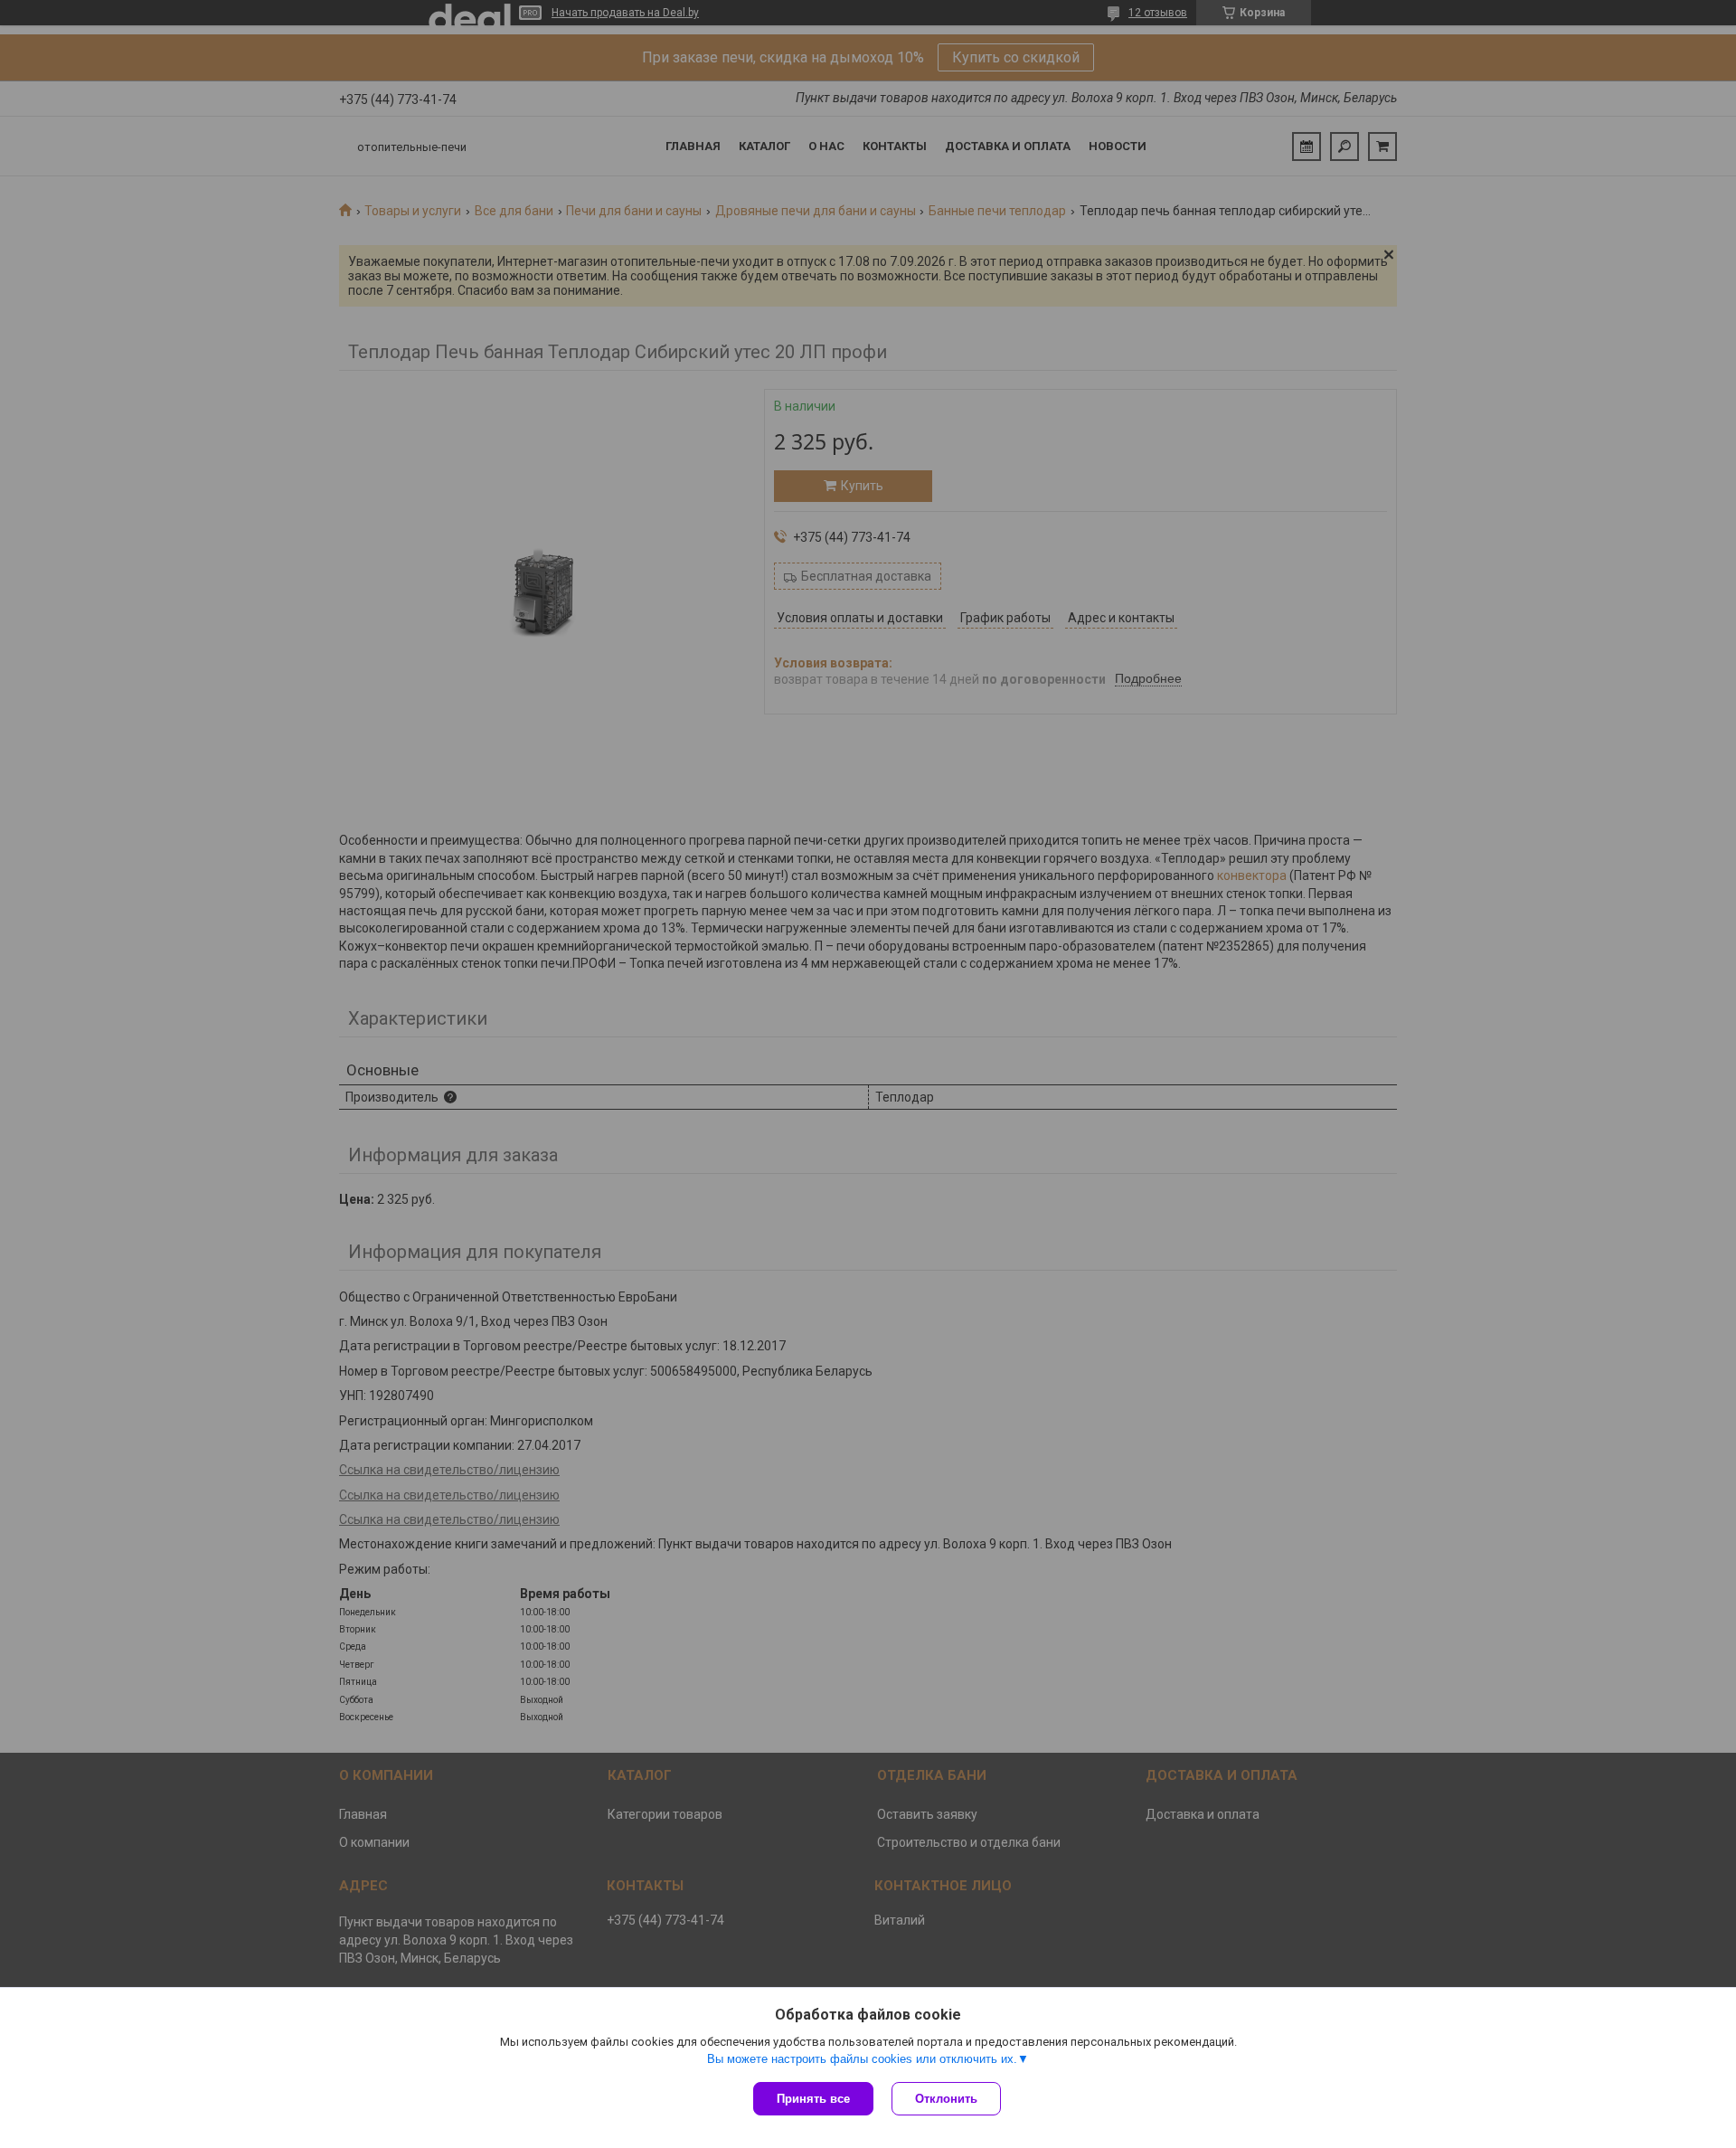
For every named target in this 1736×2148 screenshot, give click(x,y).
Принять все (813, 2099)
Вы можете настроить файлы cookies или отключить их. (862, 2059)
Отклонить (946, 2099)
